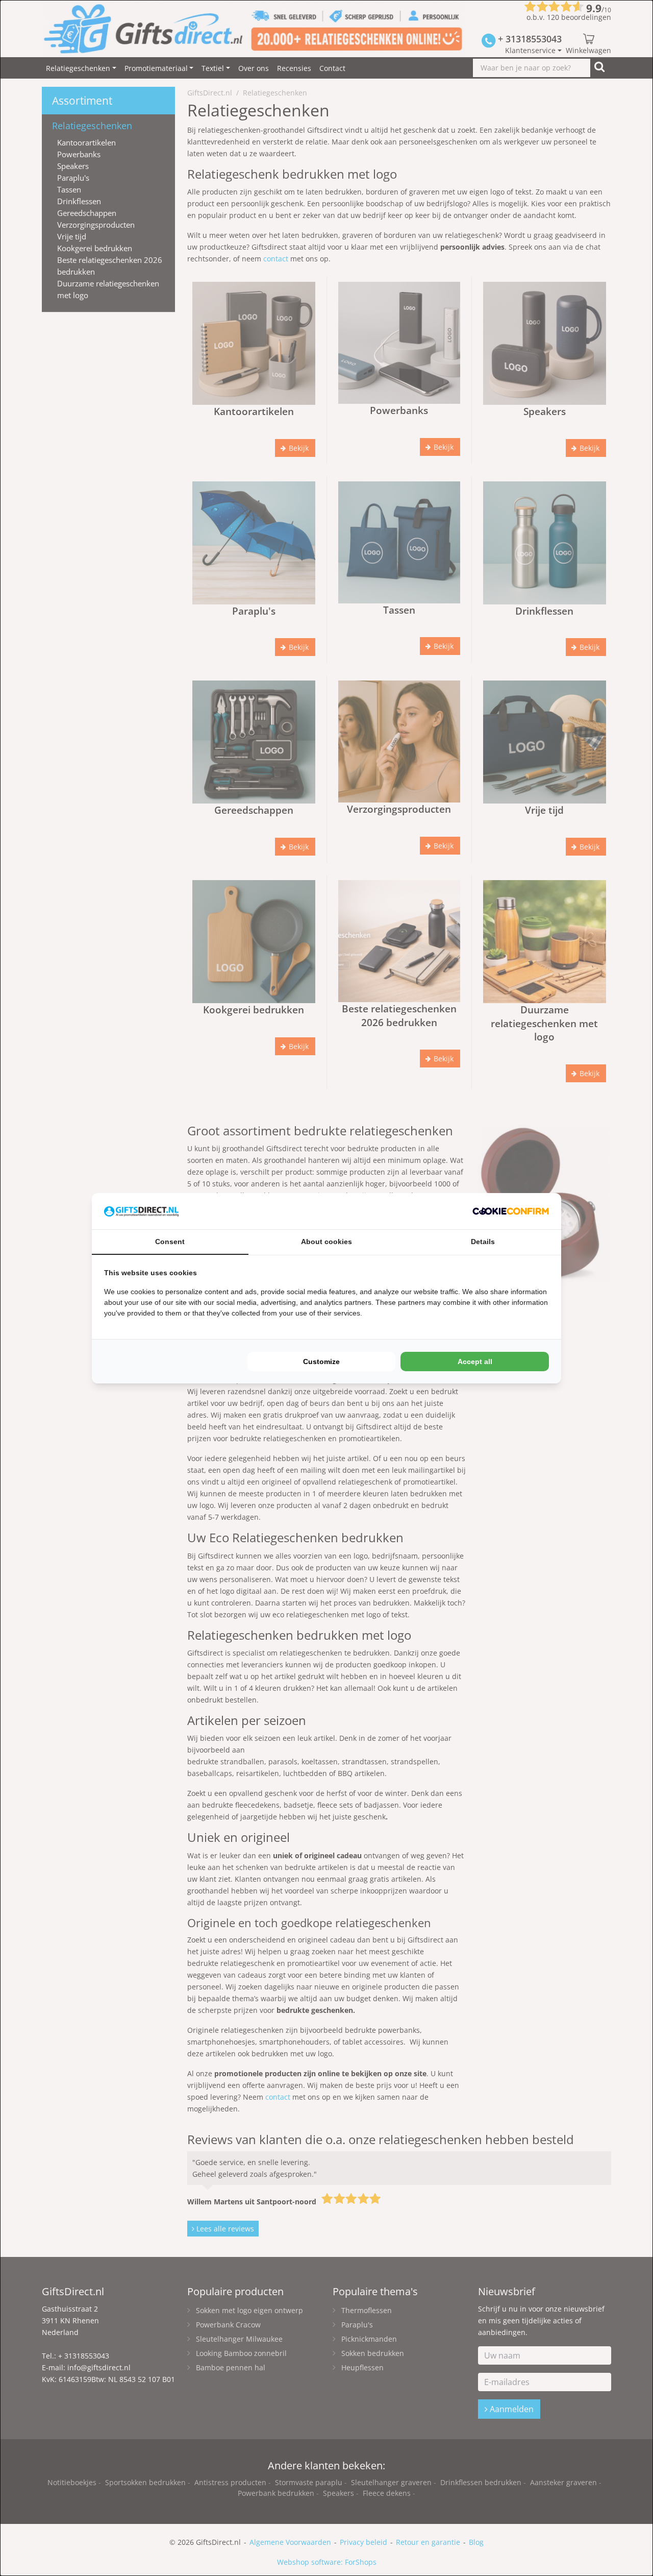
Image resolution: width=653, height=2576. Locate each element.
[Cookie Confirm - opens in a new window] (511, 1211)
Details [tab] (483, 1242)
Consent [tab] (170, 1242)
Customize (321, 1362)
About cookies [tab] (326, 1242)
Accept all (475, 1362)
